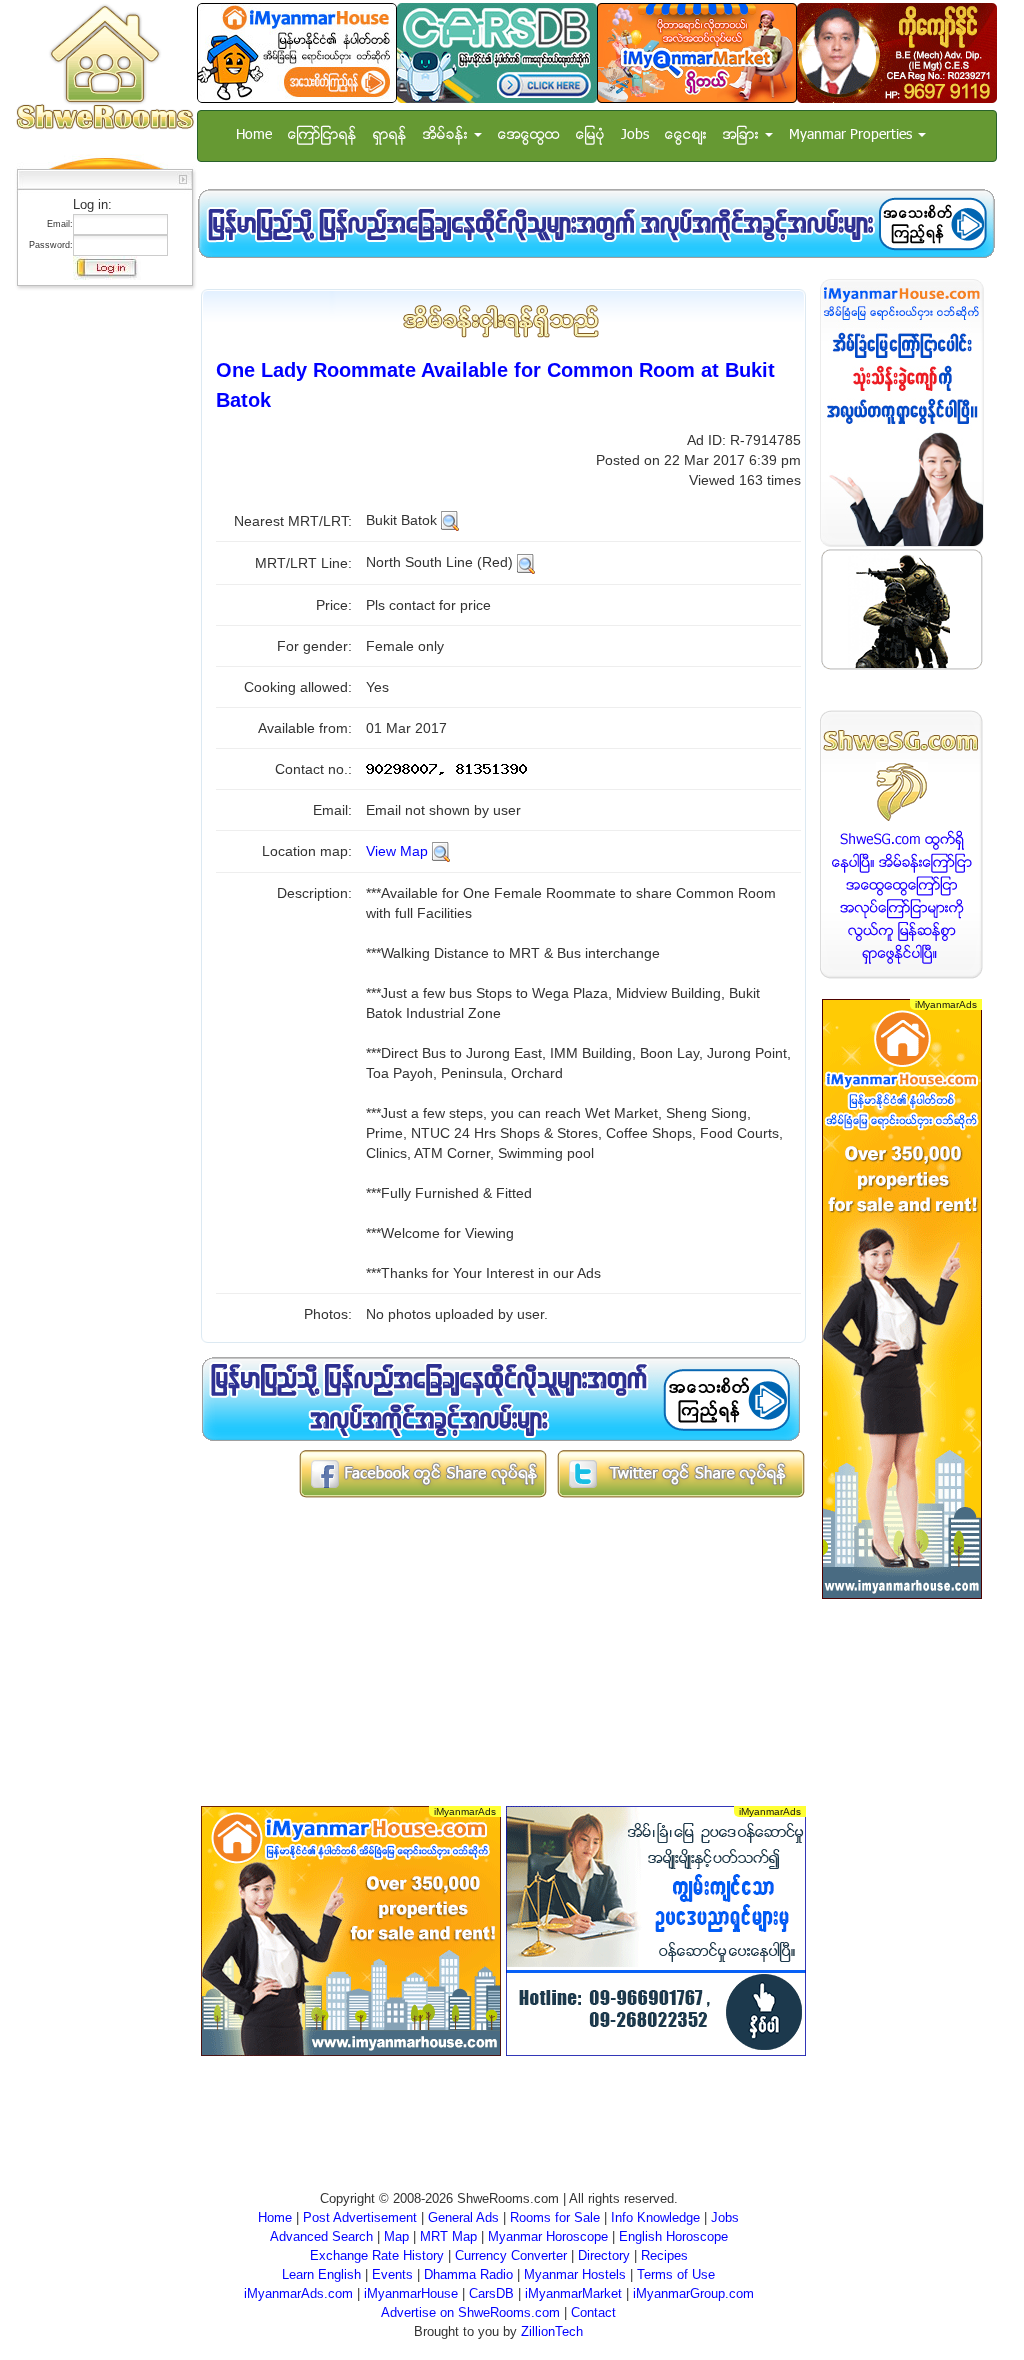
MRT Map (448, 2236)
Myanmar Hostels (575, 2274)
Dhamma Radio (468, 2274)
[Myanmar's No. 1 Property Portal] (297, 52)
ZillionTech (552, 2331)
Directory (604, 2255)
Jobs (635, 135)
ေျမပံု (590, 135)
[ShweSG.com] (902, 844)
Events (392, 2274)
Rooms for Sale (555, 2217)
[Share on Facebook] (423, 1472)
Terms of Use (676, 2274)
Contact (593, 2312)
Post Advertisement (360, 2217)
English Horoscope (673, 2236)
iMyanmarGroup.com (693, 2293)
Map (396, 2236)
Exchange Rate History (377, 2255)
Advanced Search (321, 2236)
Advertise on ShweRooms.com (470, 2312)
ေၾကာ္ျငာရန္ (322, 135)
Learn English (321, 2274)
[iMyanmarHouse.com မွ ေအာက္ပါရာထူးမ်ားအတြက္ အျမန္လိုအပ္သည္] (596, 223)
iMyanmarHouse (411, 2293)
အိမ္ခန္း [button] (447, 135)
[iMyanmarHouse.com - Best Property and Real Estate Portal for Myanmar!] (902, 412)
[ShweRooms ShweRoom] (104, 68)
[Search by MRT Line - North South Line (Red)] (526, 562)
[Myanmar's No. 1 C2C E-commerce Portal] (697, 52)
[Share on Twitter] (681, 1472)
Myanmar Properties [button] (852, 135)
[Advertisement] (99, 595)
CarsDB (491, 2293)
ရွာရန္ (390, 135)
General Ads (463, 2217)
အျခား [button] (743, 135)
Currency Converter (511, 2255)
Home (254, 135)
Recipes (664, 2255)
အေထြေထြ (529, 135)
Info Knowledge (655, 2217)
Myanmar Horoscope (548, 2236)
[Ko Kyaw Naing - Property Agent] (897, 52)
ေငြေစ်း (686, 135)
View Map (397, 851)
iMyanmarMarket (573, 2293)
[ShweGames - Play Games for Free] (902, 609)
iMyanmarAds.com (298, 2293)
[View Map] (441, 851)
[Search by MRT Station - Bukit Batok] (450, 520)
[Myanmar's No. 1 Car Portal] (497, 52)
